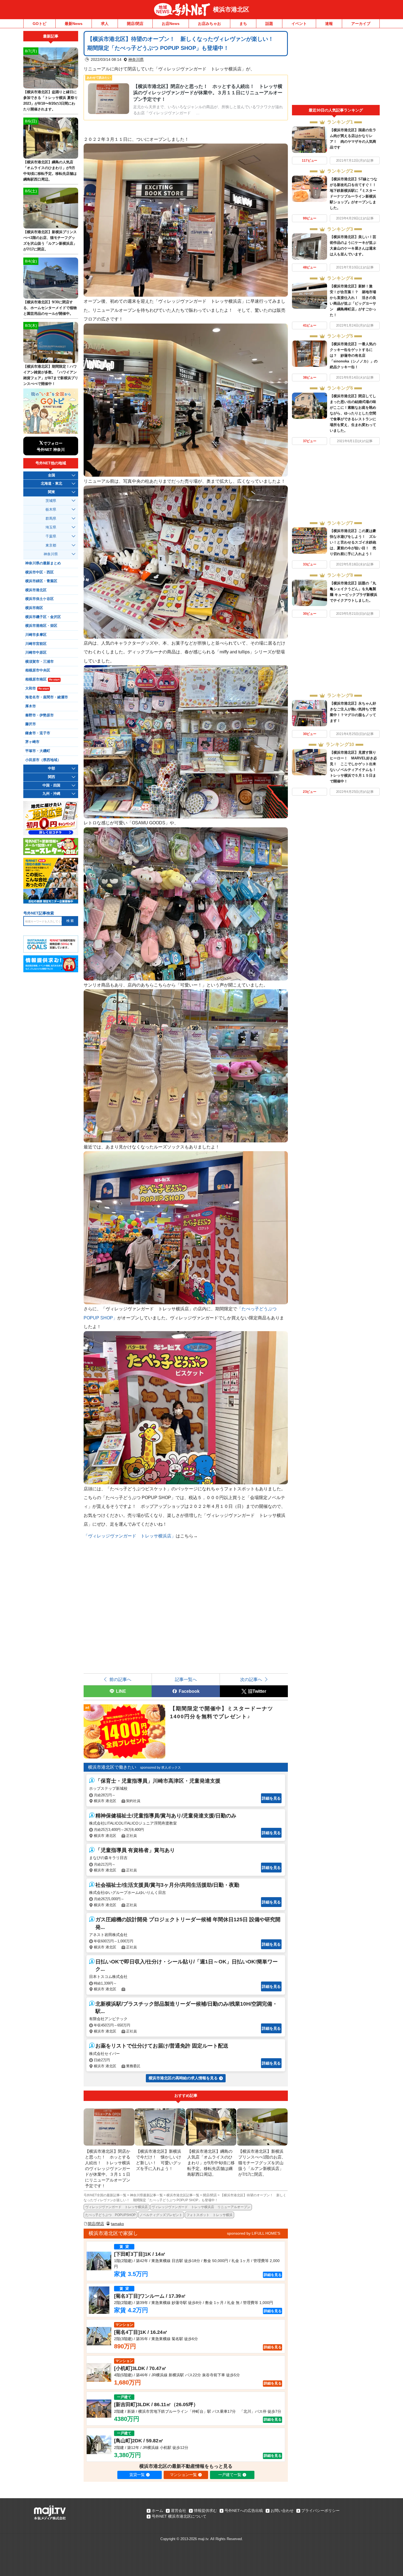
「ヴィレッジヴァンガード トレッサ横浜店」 (130, 1536)
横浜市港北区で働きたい (112, 1767)
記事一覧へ (186, 1679)
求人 (105, 24)
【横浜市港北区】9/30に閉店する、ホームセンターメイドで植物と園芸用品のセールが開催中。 (50, 308)
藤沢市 (31, 724)
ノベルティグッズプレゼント (161, 2215)
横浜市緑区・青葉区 (41, 581)
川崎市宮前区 (36, 644)
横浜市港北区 (231, 9)
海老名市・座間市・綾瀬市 (47, 697)
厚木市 (31, 706)
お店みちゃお (209, 24)
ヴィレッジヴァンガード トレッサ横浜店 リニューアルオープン (201, 2207)
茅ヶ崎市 (32, 742)
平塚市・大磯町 (38, 751)
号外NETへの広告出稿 (244, 2511)
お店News (171, 24)
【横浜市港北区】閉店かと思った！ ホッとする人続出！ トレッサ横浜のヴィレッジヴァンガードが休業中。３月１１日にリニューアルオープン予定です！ (208, 93)
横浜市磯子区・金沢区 (43, 617)
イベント (299, 24)
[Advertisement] (336, 68)
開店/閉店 (135, 24)
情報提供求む (205, 2511)
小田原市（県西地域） (43, 760)
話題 (269, 24)
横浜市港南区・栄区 (41, 626)
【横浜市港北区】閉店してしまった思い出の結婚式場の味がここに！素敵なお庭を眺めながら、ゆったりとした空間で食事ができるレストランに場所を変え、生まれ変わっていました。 (353, 413)
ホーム (157, 2511)
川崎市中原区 (36, 653)
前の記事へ (120, 1679)
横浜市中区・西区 (39, 572)
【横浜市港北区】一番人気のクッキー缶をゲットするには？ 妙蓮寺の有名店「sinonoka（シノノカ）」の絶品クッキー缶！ (354, 355)
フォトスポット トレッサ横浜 (209, 2215)
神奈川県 (136, 59)
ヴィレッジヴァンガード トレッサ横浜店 (117, 2207)
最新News (74, 24)
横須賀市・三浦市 (39, 662)
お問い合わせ (282, 2511)
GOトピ (39, 24)
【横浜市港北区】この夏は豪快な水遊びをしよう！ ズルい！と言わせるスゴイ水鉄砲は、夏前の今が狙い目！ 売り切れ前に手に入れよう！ (353, 542)
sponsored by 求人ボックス (161, 1768)
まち (243, 24)
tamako (117, 2224)
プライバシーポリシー (320, 2511)
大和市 (37, 688)
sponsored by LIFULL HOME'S (254, 2233)
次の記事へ (251, 1679)
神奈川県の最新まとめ (43, 563)
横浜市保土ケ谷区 (39, 599)
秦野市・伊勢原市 (39, 715)
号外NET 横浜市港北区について (179, 2516)
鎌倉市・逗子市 (38, 733)
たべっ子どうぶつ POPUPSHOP (110, 2215)
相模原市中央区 (38, 670)
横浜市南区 (34, 608)
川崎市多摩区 (36, 635)
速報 (329, 24)
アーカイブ (361, 24)
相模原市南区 (42, 679)
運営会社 (178, 2511)
